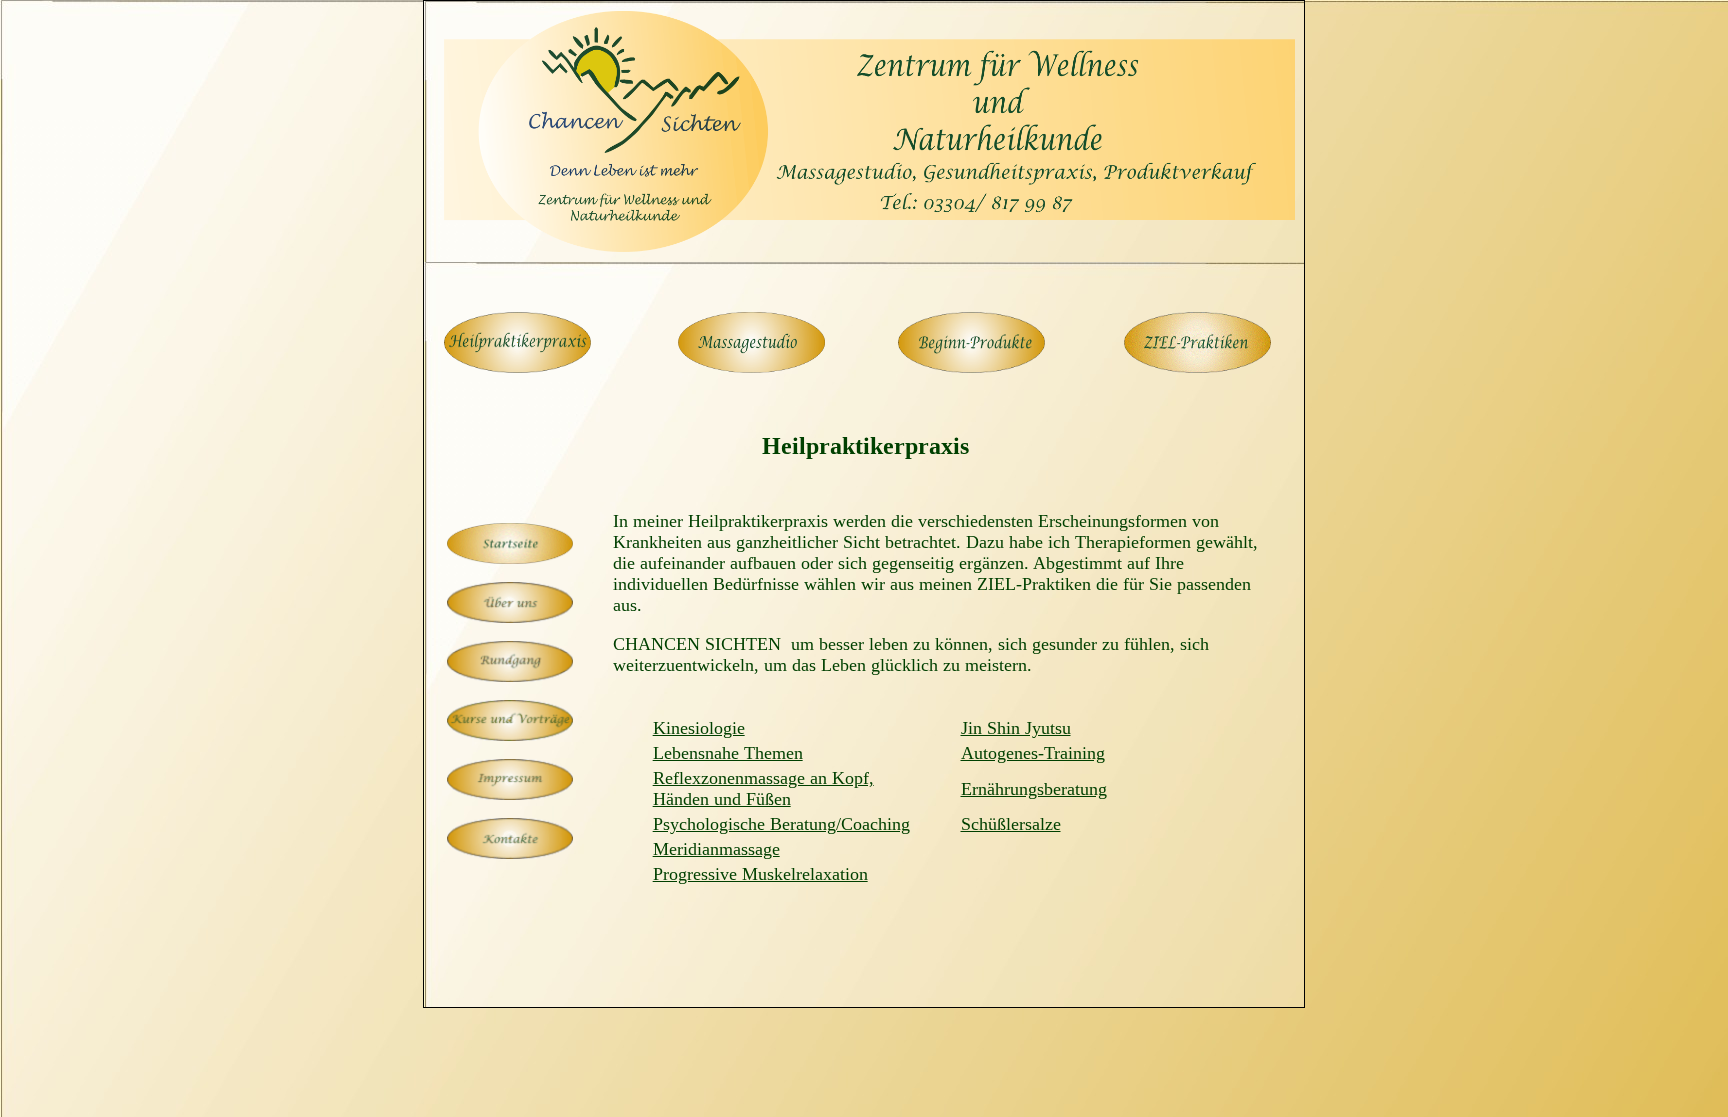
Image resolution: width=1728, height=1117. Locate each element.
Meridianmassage (716, 849)
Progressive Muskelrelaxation (760, 874)
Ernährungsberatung (1034, 789)
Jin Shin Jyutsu (1016, 728)
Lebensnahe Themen (728, 753)
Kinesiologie (699, 728)
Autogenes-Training (1033, 753)
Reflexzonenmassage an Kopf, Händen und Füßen (763, 788)
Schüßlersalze (1011, 824)
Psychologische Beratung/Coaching (781, 824)
